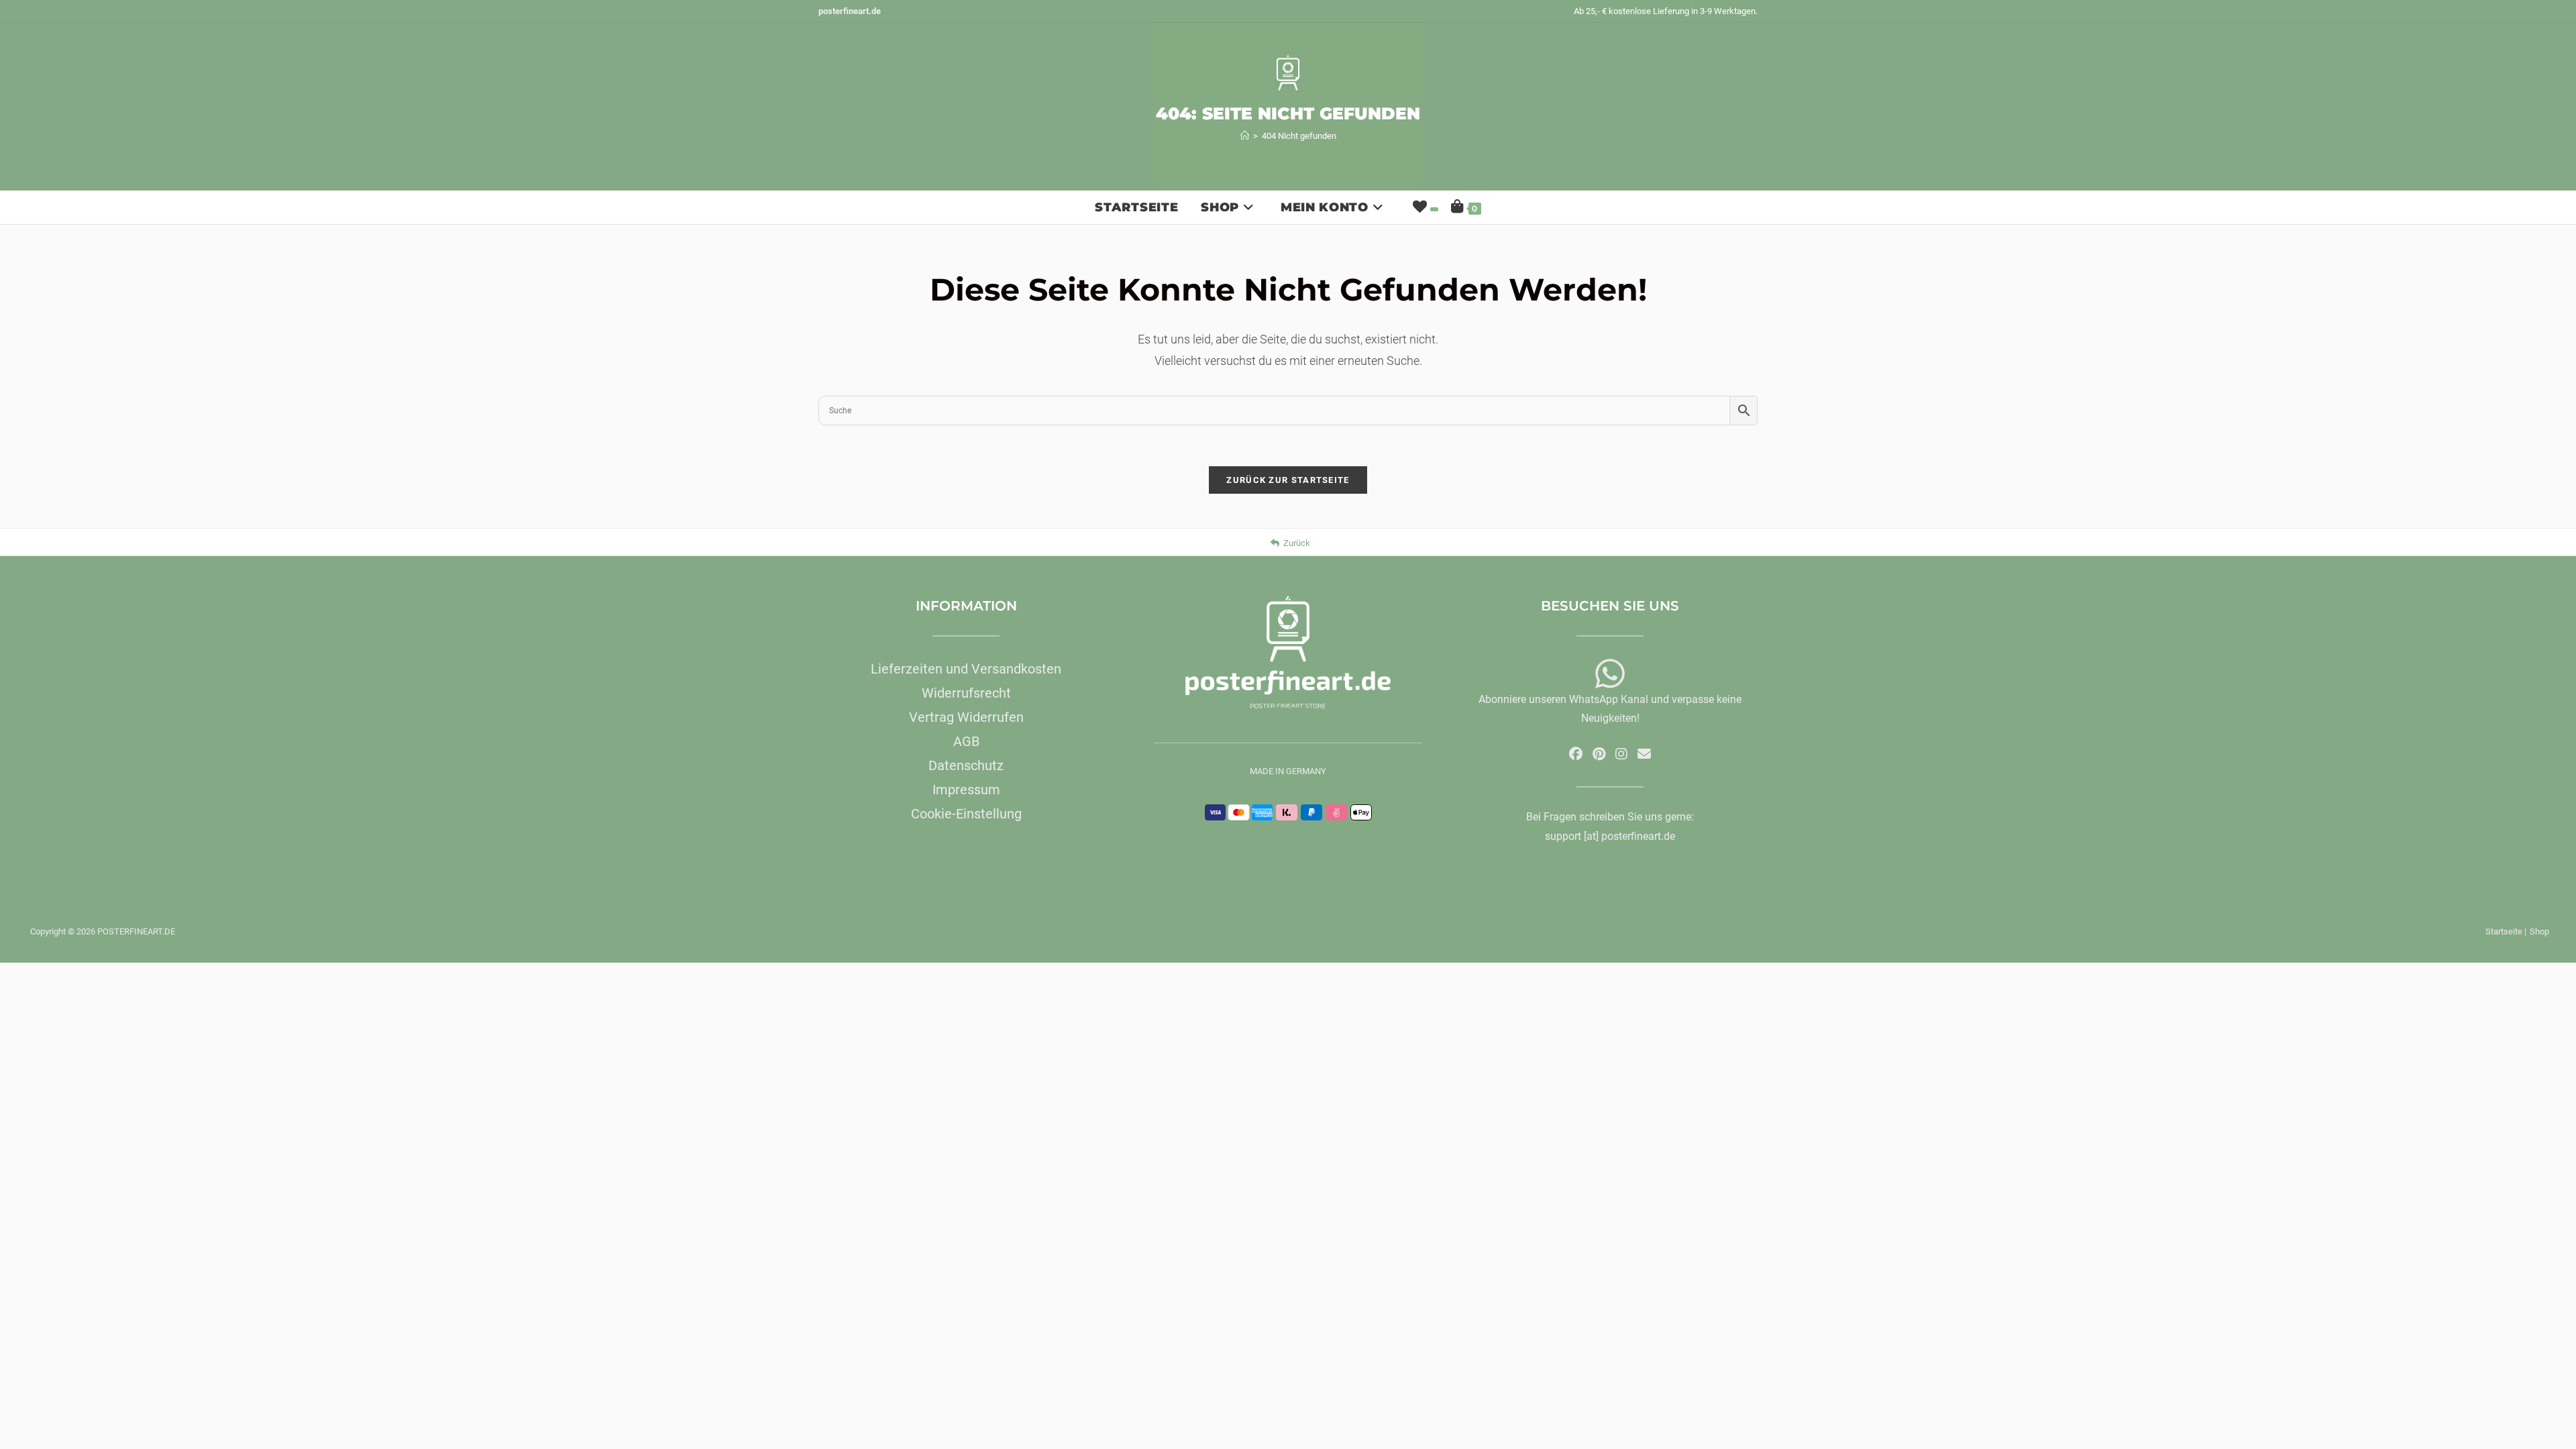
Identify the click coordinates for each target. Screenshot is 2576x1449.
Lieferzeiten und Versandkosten (966, 669)
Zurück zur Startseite (1288, 480)
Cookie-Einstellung (966, 814)
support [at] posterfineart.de (1610, 836)
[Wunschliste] (1424, 207)
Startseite (2504, 931)
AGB (966, 741)
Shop (2539, 931)
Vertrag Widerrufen (966, 717)
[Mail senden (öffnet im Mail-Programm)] (1644, 754)
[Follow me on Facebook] (1576, 754)
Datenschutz (966, 765)
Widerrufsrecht (966, 693)
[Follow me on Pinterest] (1599, 754)
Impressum (966, 790)
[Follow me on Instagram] (1621, 754)
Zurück (1297, 543)
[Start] (1245, 136)
